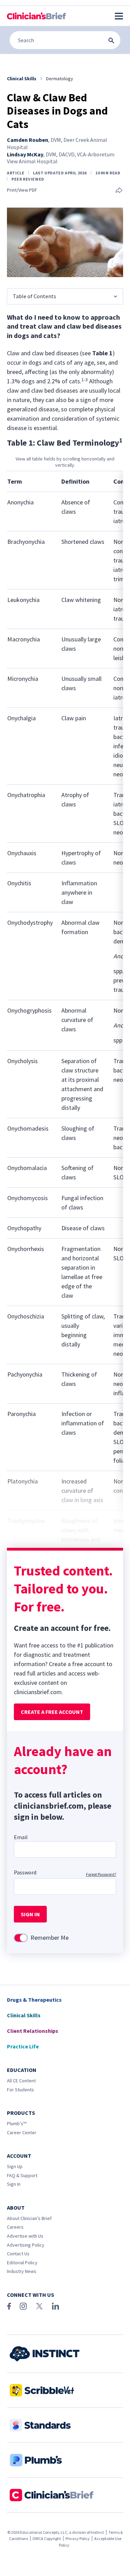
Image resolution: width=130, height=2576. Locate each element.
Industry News (22, 2271)
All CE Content (21, 2081)
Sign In (14, 2184)
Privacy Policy (78, 2538)
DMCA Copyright (47, 2538)
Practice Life (23, 2046)
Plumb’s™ (17, 2123)
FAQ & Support (22, 2175)
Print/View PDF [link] (22, 190)
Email (21, 1837)
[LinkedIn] (55, 2306)
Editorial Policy (22, 2263)
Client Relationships (33, 2031)
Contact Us (18, 2254)
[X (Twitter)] (39, 2306)
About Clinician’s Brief (29, 2218)
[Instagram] (23, 2306)
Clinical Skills (24, 2015)
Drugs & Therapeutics (34, 2000)
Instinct (97, 2532)
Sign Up (15, 2166)
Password (25, 1872)
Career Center (22, 2132)
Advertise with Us (25, 2236)
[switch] (21, 1938)
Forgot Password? (101, 1874)
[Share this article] (119, 191)
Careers (15, 2227)
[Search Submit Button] (111, 40)
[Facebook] (9, 2306)
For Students (20, 2090)
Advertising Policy (26, 2245)
